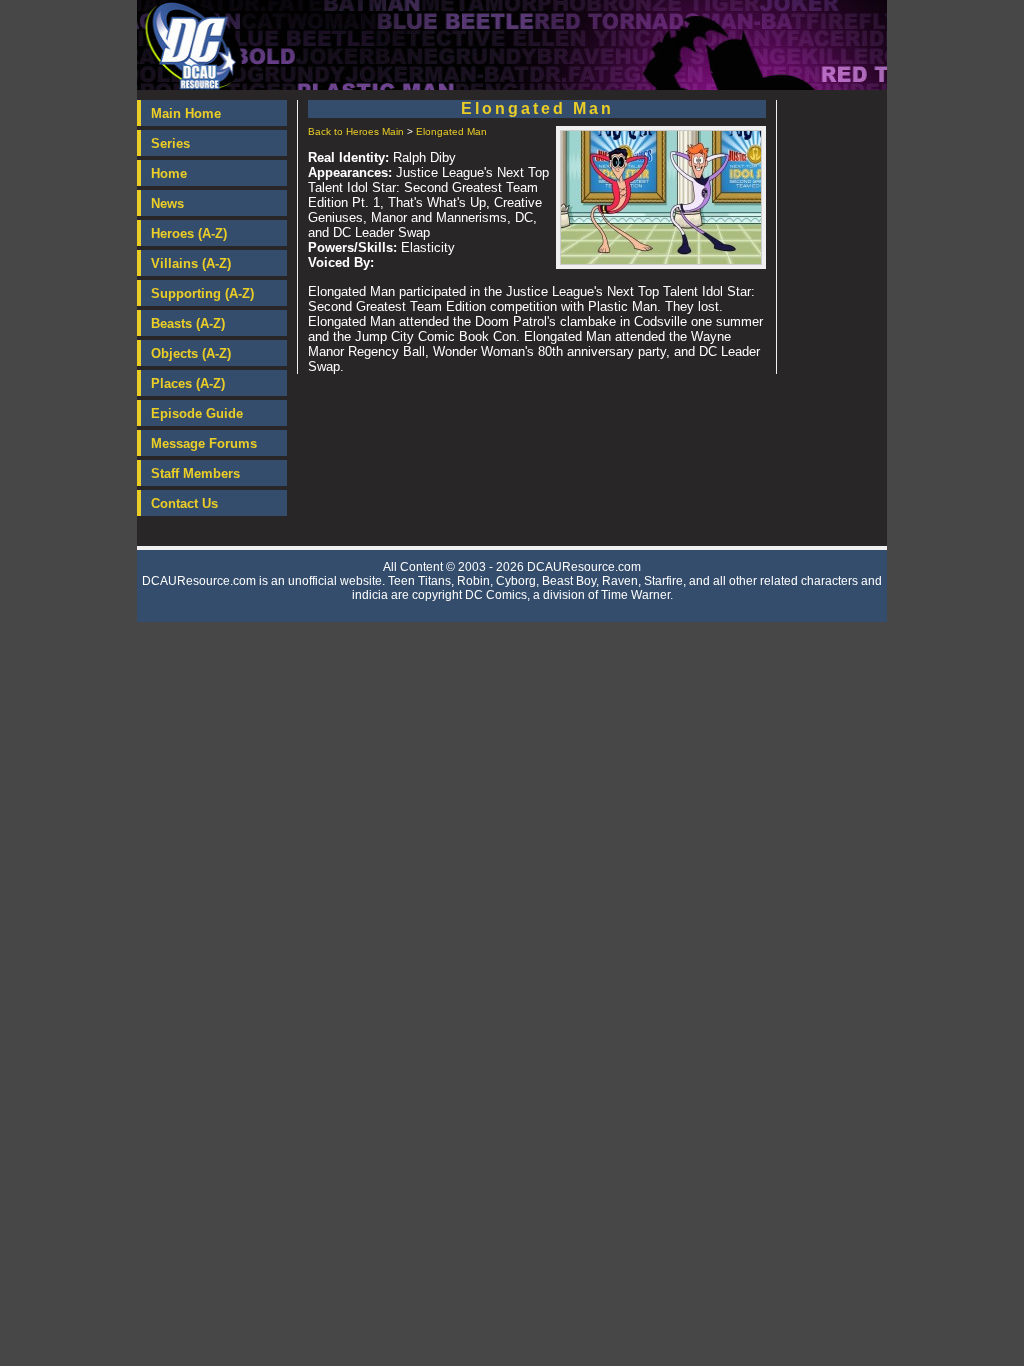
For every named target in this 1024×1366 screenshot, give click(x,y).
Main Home (186, 113)
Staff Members (195, 473)
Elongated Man (451, 131)
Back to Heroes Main (356, 131)
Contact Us (184, 503)
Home (169, 173)
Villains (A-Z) (191, 263)
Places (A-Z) (188, 383)
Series (170, 143)
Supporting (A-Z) (202, 293)
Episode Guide (197, 413)
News (167, 203)
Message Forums (204, 443)
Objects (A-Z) (191, 353)
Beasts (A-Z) (188, 323)
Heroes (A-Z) (189, 233)
